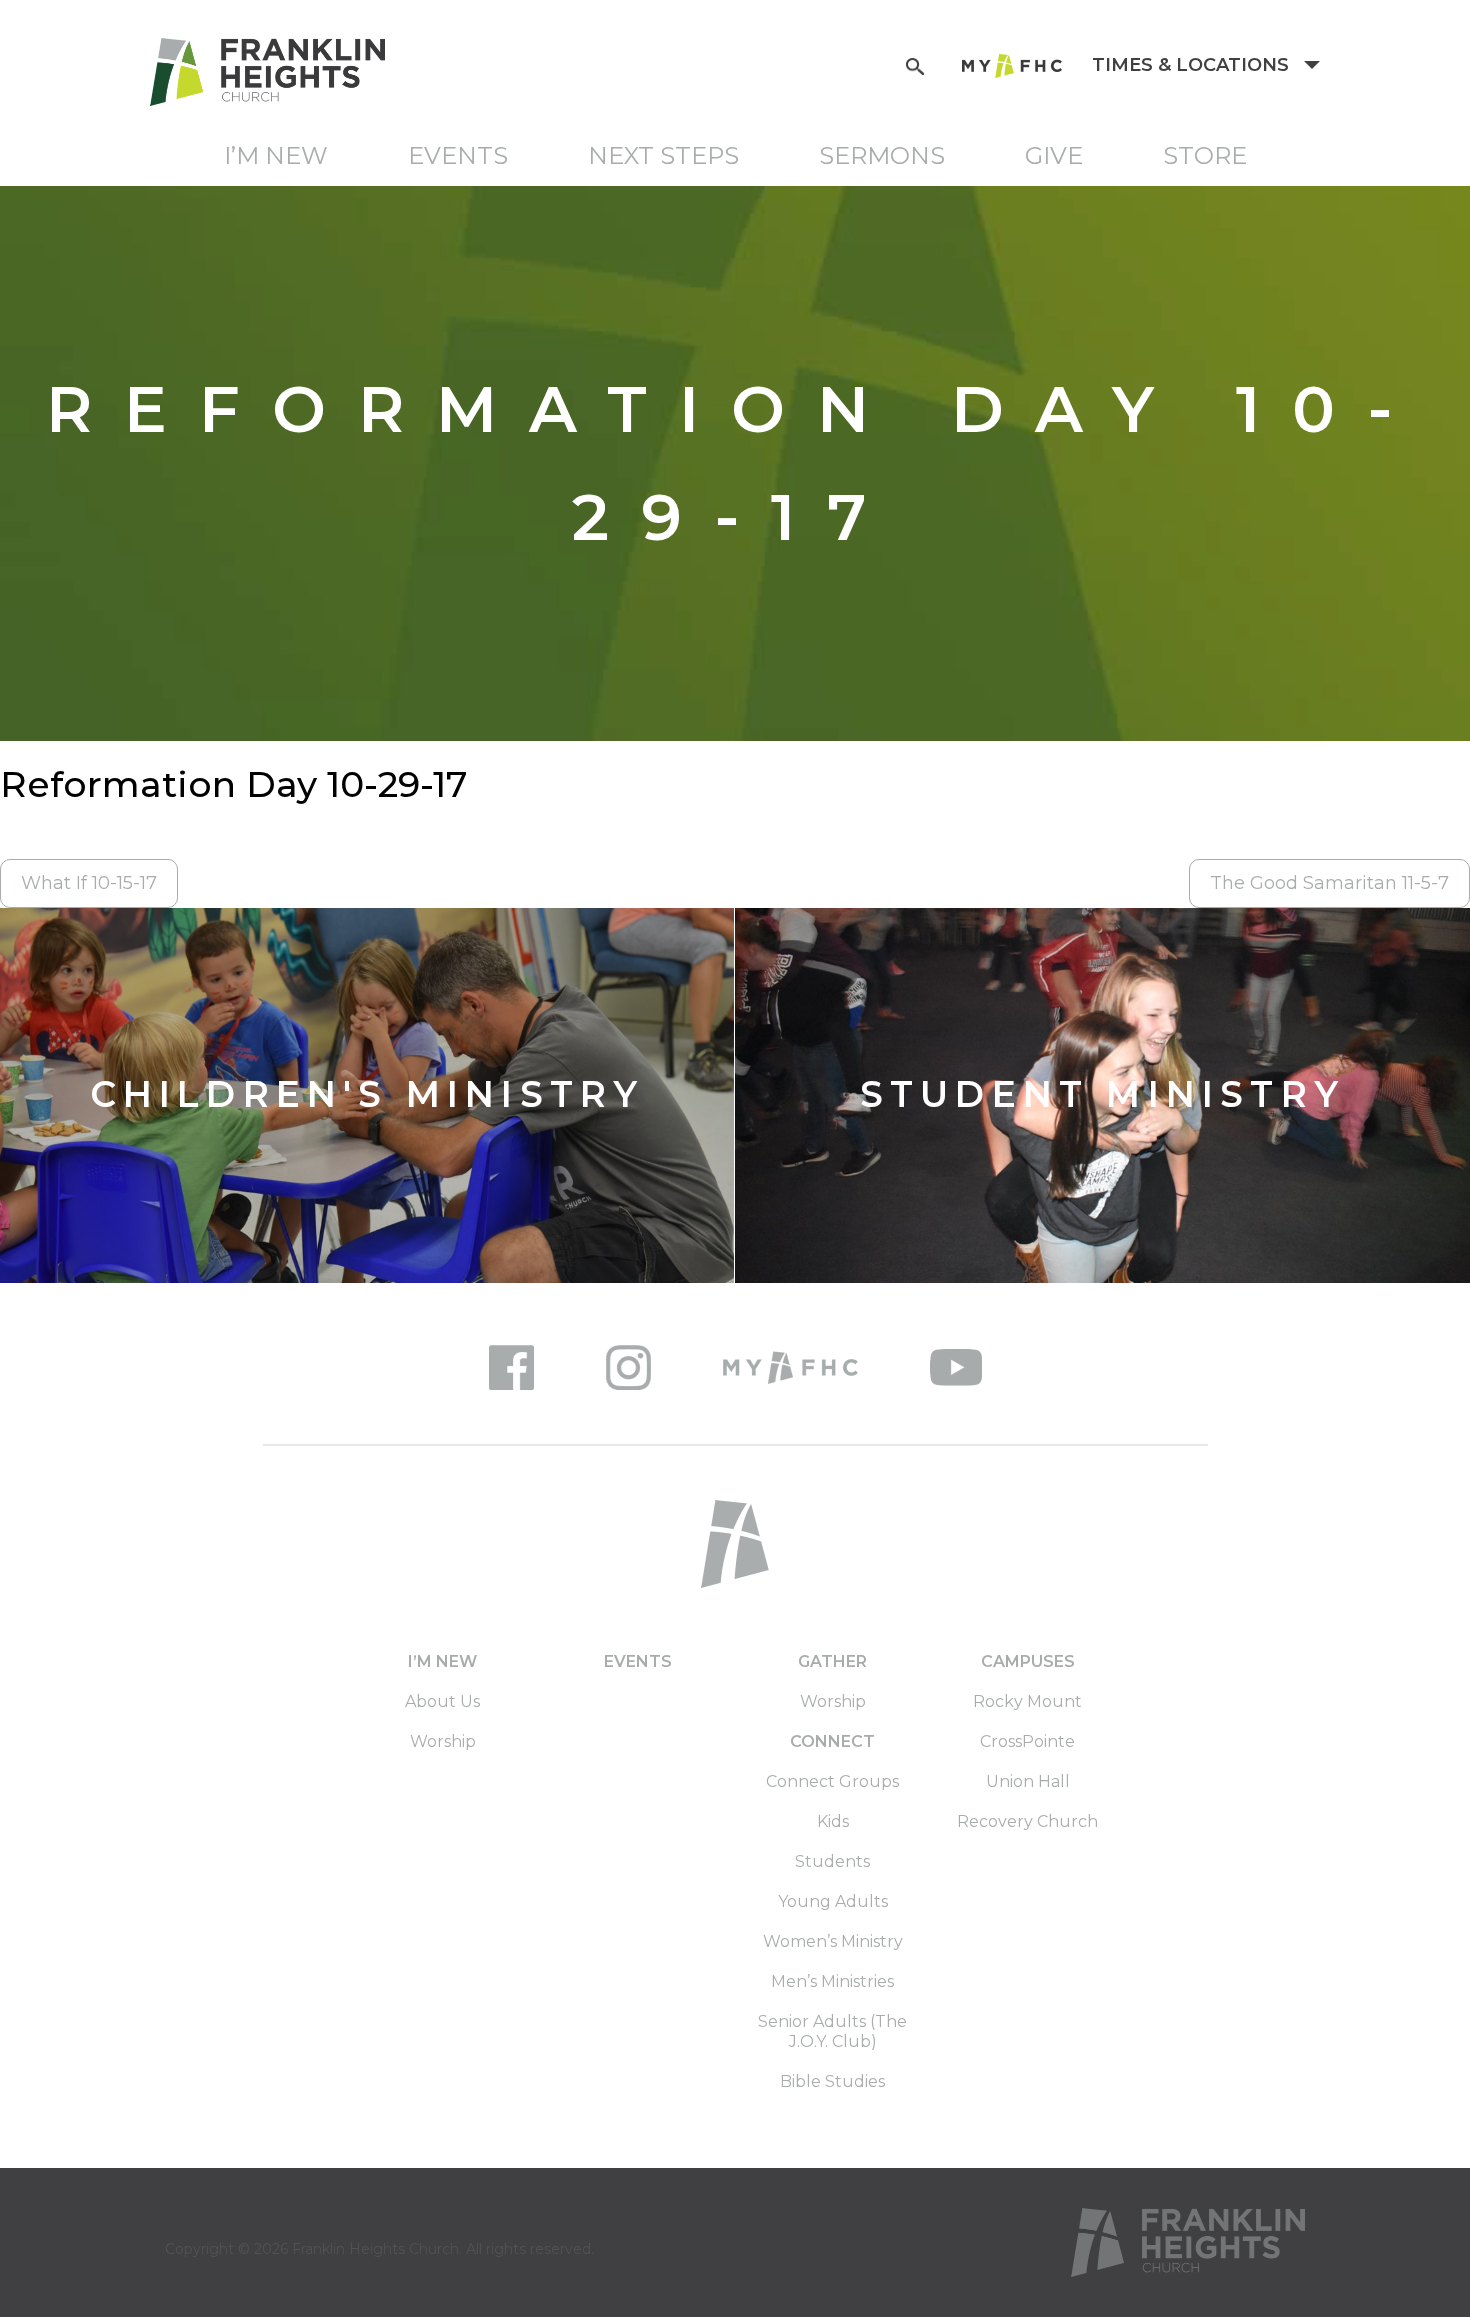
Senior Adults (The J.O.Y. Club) (832, 2031)
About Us (442, 1701)
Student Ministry (1102, 1095)
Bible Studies (832, 2081)
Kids (833, 1821)
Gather (832, 1661)
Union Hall (1028, 1781)
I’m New (276, 155)
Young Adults (833, 1901)
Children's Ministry (367, 1095)
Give (1054, 155)
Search (915, 64)
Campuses (1028, 1661)
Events (458, 155)
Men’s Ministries (832, 1981)
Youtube (956, 1367)
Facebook (511, 1367)
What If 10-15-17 (89, 883)
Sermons (882, 155)
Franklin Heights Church (375, 2249)
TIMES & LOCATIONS (1193, 65)
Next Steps (663, 155)
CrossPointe (1027, 1741)
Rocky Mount (1027, 1701)
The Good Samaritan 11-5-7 (1329, 883)
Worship (443, 1741)
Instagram (628, 1367)
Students (832, 1861)
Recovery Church (1027, 1821)
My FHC (1012, 66)
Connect (832, 1741)
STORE (1205, 155)
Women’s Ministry (833, 1941)
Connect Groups (832, 1781)
